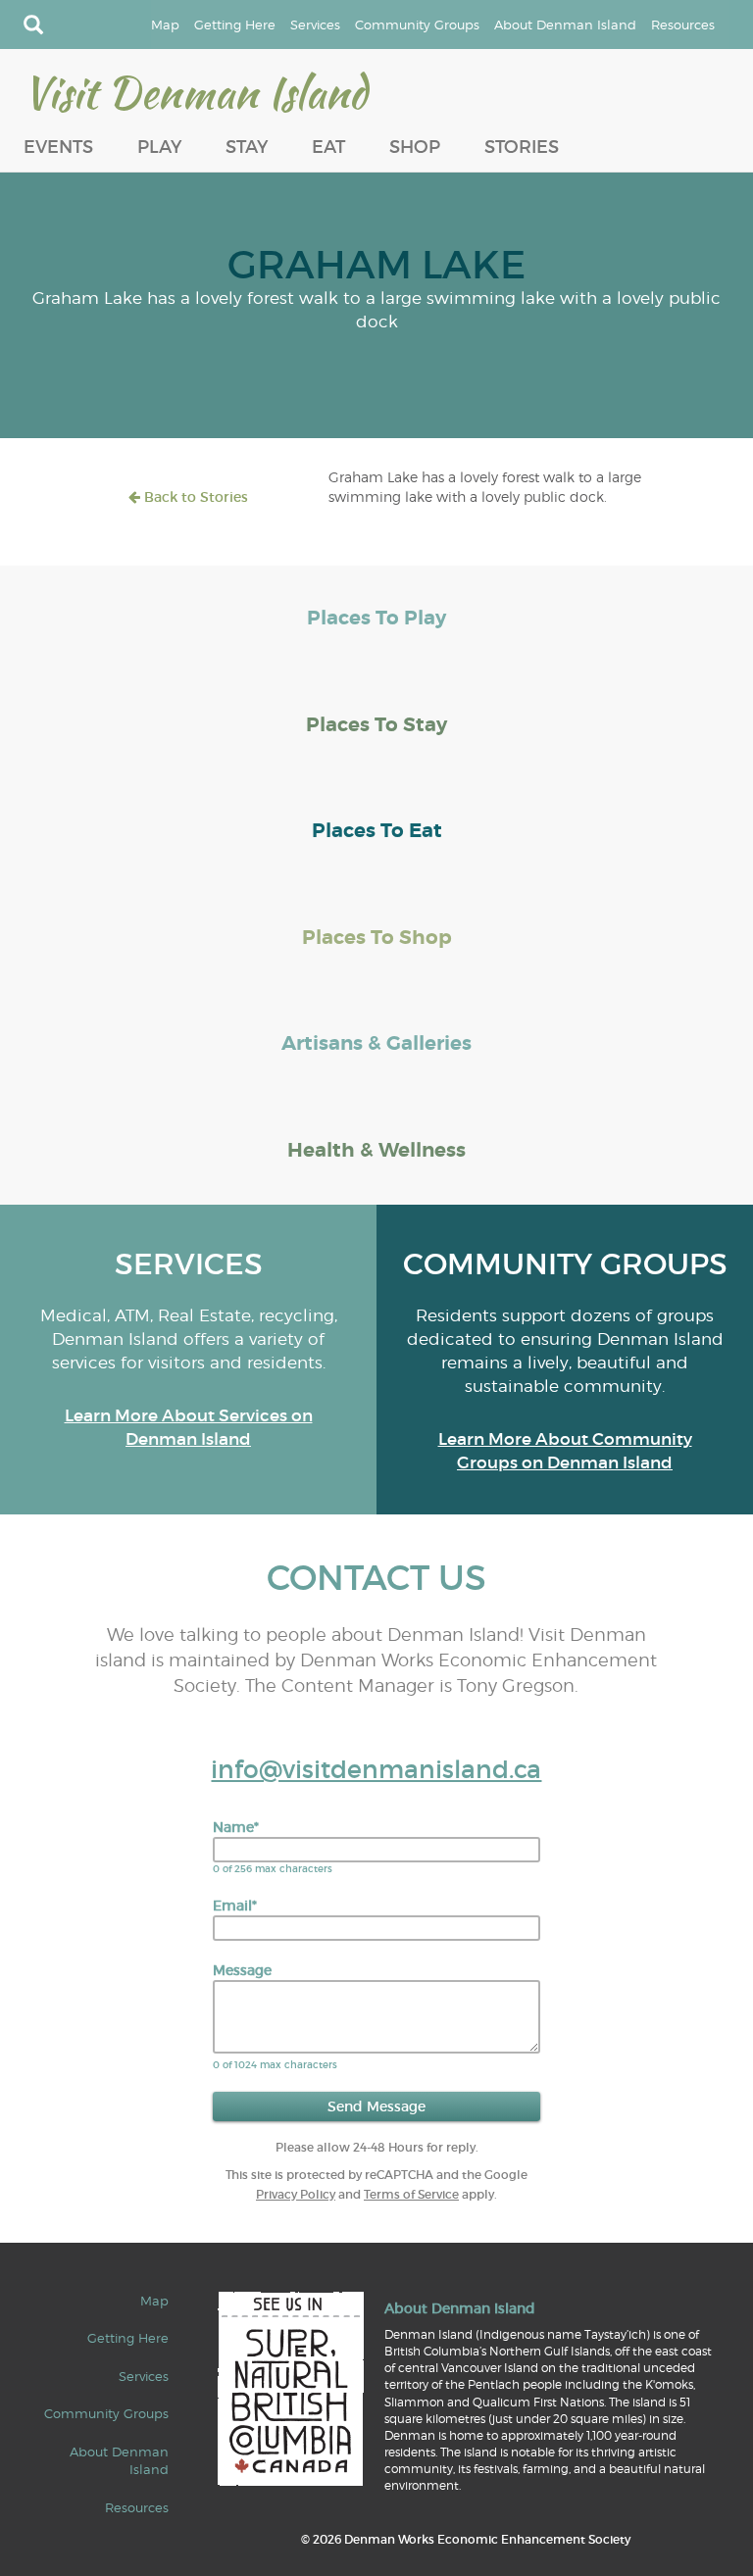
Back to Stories (194, 497)
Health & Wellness (376, 1150)
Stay (247, 147)
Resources (683, 25)
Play (159, 147)
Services (315, 25)
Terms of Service (411, 2194)
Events (58, 147)
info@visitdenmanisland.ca (376, 1770)
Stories (522, 147)
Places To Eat (377, 831)
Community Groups (417, 25)
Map (165, 25)
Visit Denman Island (195, 92)
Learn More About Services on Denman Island (189, 1428)
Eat (328, 147)
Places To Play (376, 618)
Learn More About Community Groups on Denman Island (565, 1451)
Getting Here (235, 25)
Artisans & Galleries (376, 1043)
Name (236, 1827)
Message (242, 1970)
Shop (415, 147)
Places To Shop (377, 938)
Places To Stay (376, 725)
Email (235, 1906)
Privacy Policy (296, 2194)
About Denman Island (565, 25)
